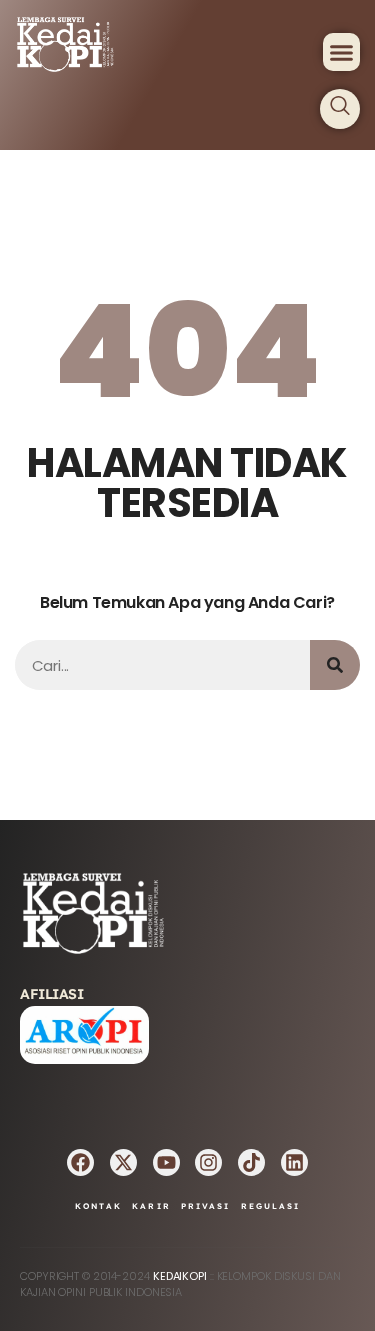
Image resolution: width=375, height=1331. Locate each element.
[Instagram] (208, 1162)
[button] (342, 52)
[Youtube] (166, 1162)
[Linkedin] (294, 1162)
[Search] (335, 665)
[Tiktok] (251, 1162)
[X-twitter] (123, 1162)
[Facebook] (80, 1162)
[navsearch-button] (340, 109)
